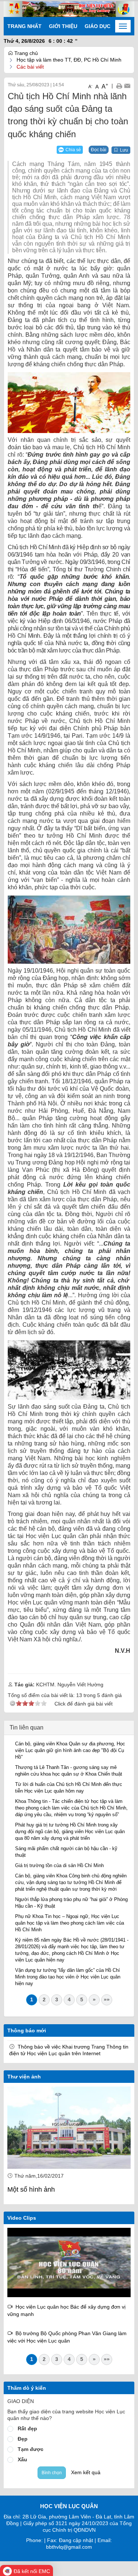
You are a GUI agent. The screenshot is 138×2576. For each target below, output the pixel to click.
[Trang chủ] (69, 8)
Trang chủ (25, 53)
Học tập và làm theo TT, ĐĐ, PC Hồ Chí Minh (69, 60)
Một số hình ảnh (31, 2189)
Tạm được (31, 2449)
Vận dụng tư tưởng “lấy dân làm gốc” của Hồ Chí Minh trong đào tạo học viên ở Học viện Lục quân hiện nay (68, 1977)
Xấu (22, 2459)
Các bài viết (30, 67)
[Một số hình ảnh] (69, 2128)
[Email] (127, 86)
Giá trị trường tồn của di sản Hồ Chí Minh (59, 1865)
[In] (119, 86)
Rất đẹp (27, 2428)
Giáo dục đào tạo (110, 26)
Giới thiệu (63, 26)
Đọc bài (99, 150)
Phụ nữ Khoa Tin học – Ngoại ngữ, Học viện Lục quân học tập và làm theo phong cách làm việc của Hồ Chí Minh (70, 1923)
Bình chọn (52, 2473)
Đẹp (23, 2439)
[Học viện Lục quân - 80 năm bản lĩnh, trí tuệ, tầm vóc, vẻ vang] (69, 2262)
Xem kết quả (86, 2472)
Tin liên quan (26, 1727)
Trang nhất (24, 26)
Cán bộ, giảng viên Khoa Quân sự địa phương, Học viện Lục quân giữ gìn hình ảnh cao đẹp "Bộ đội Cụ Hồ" (70, 1750)
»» (107, 1999)
